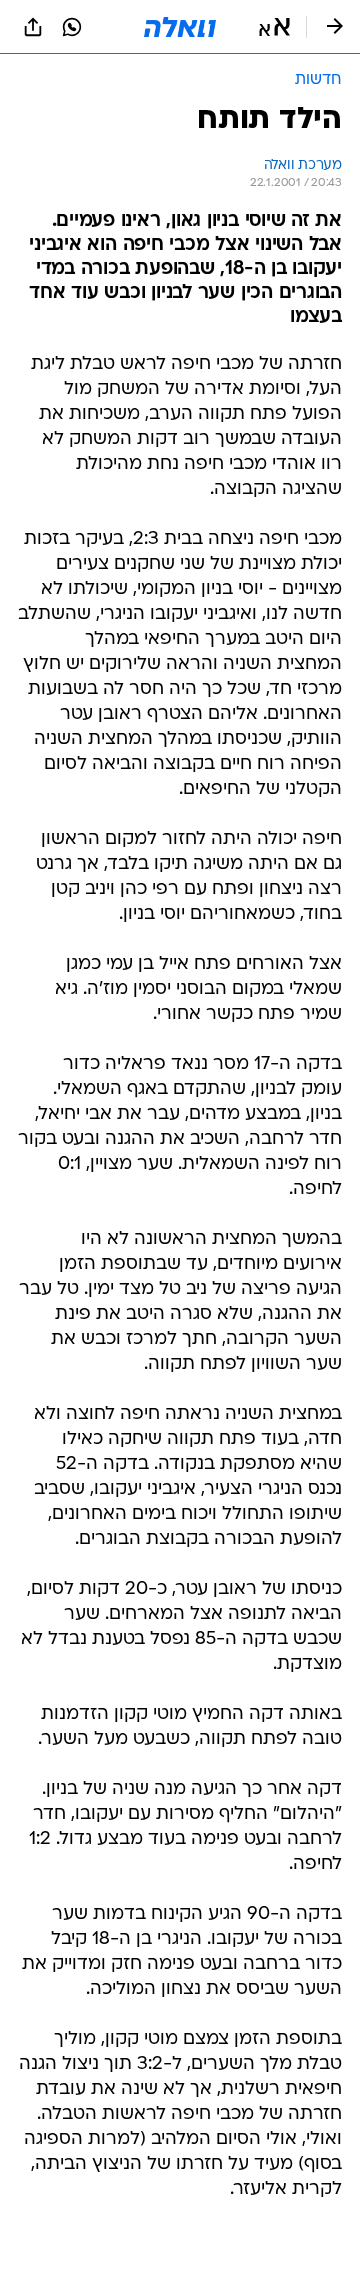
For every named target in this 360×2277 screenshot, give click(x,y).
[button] (274, 27)
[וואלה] (180, 27)
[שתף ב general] (33, 27)
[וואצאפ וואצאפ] (72, 27)
